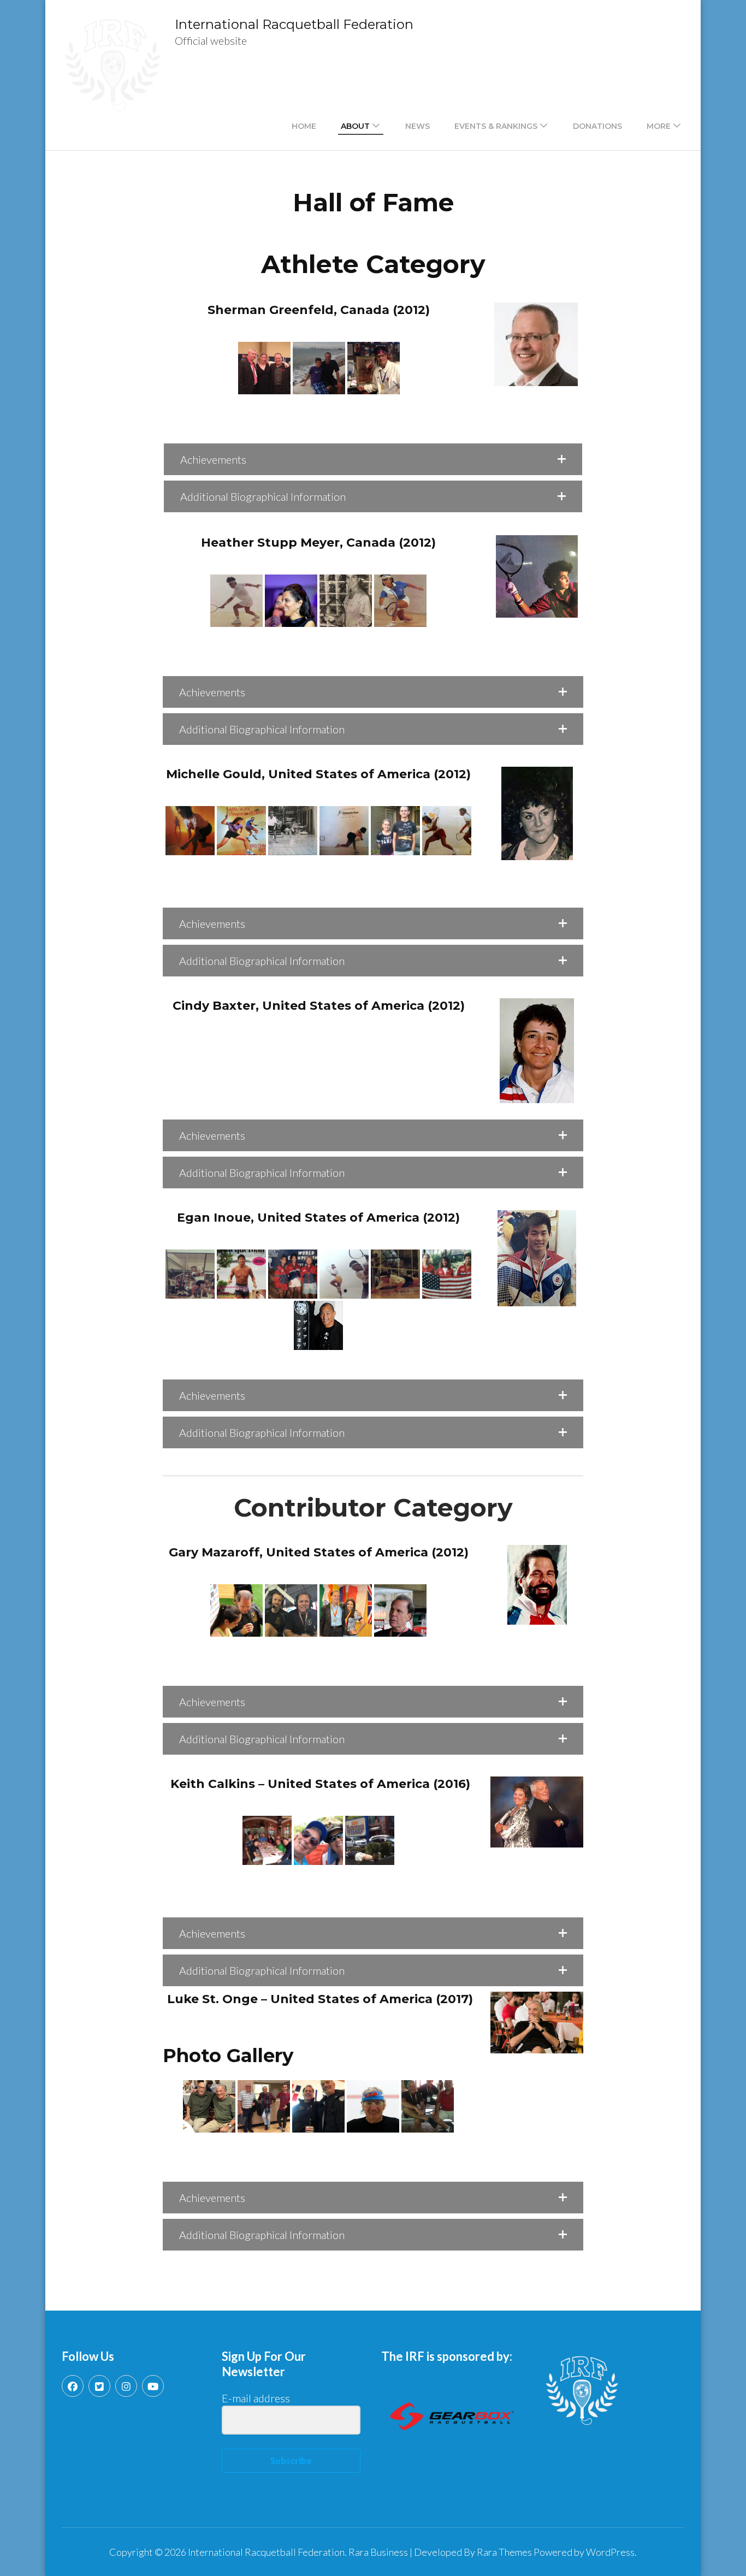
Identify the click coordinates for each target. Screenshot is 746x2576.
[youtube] (153, 2386)
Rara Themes (504, 2552)
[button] (373, 459)
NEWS (418, 126)
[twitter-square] (99, 2386)
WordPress (610, 2552)
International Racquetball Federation (294, 24)
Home (304, 126)
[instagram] (126, 2386)
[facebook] (73, 2386)
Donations (597, 126)
